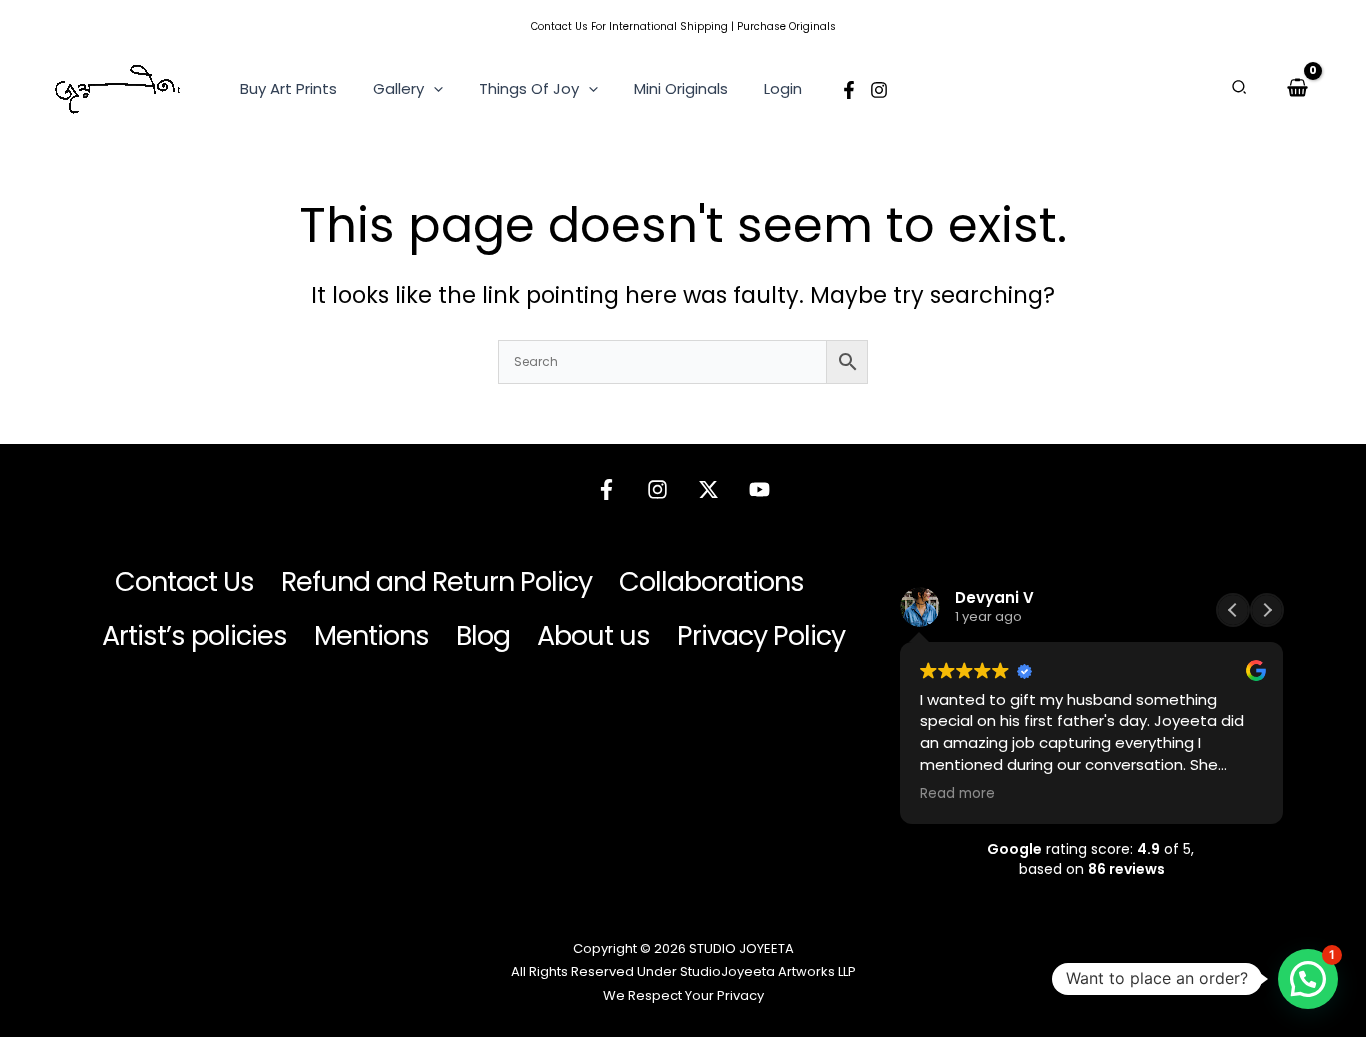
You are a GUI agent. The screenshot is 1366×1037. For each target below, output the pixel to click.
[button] (433, 89)
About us (593, 635)
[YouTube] (759, 489)
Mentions (371, 635)
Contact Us (559, 26)
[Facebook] (849, 90)
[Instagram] (879, 90)
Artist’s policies (194, 635)
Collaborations (711, 581)
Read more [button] (957, 794)
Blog (483, 635)
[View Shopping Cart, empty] (1297, 88)
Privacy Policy (761, 635)
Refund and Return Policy (436, 581)
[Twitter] (708, 489)
